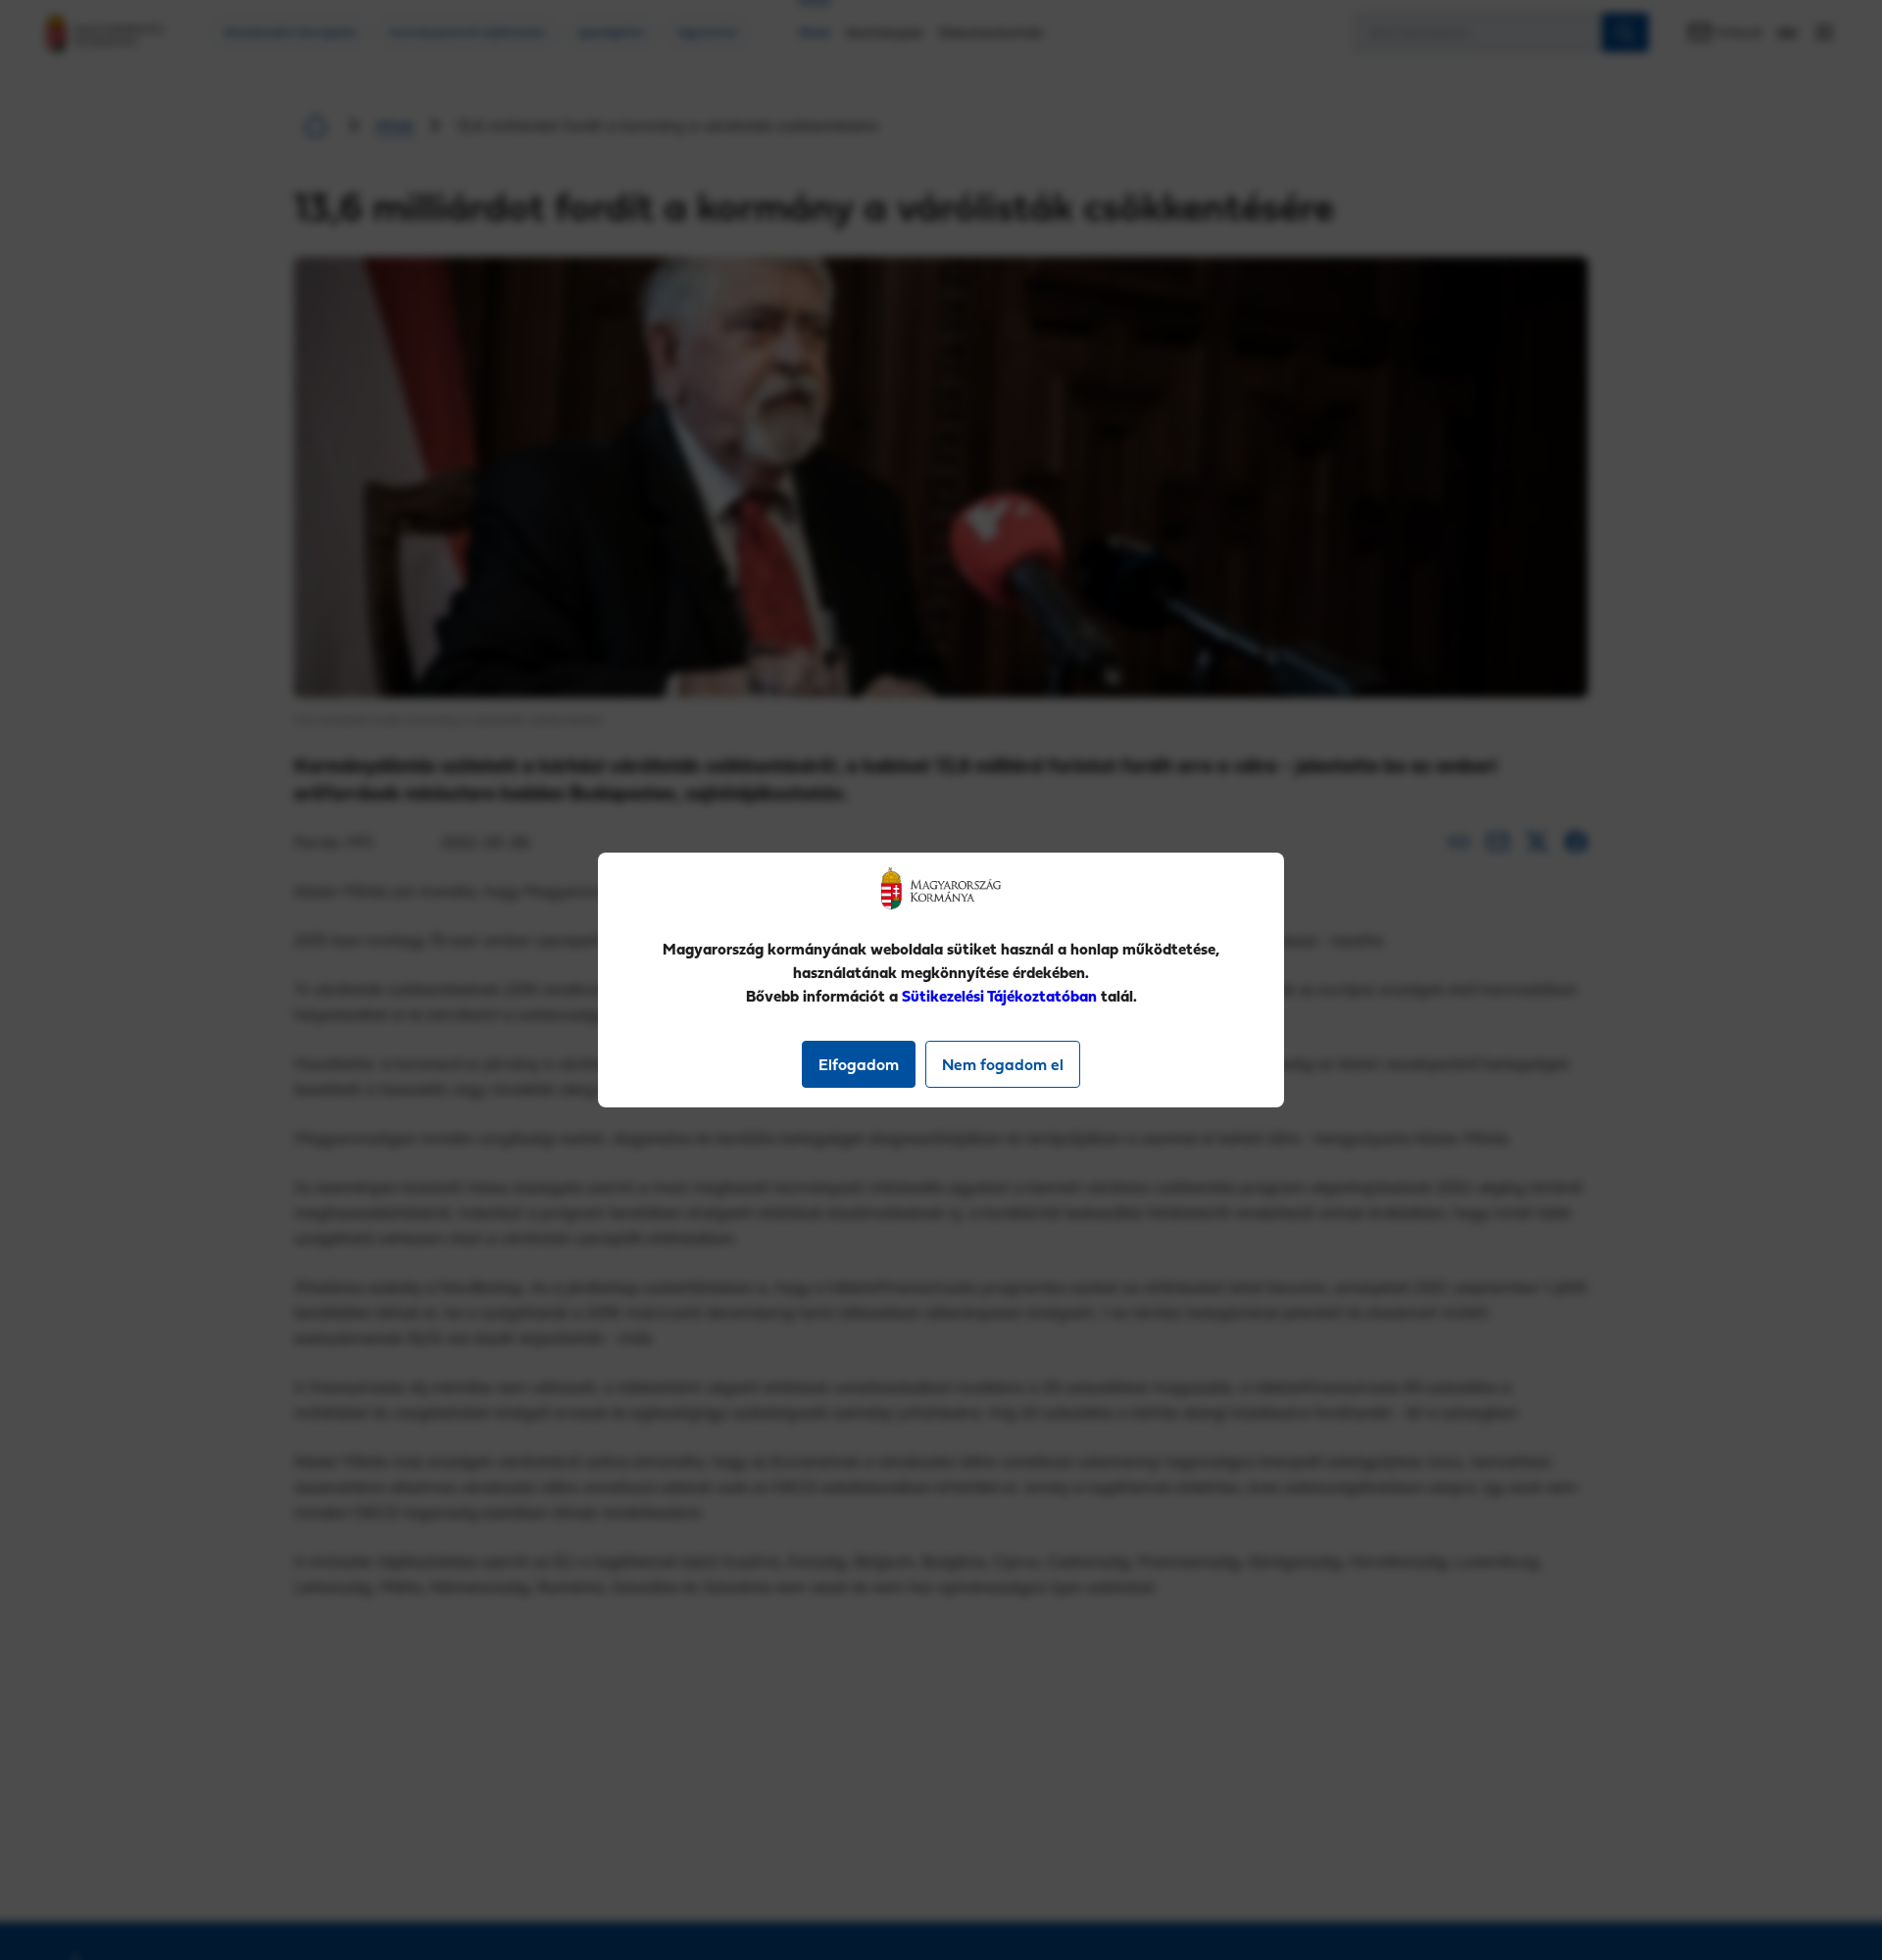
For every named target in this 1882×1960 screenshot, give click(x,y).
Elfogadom (859, 1064)
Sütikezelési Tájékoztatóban (999, 996)
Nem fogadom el (1003, 1064)
